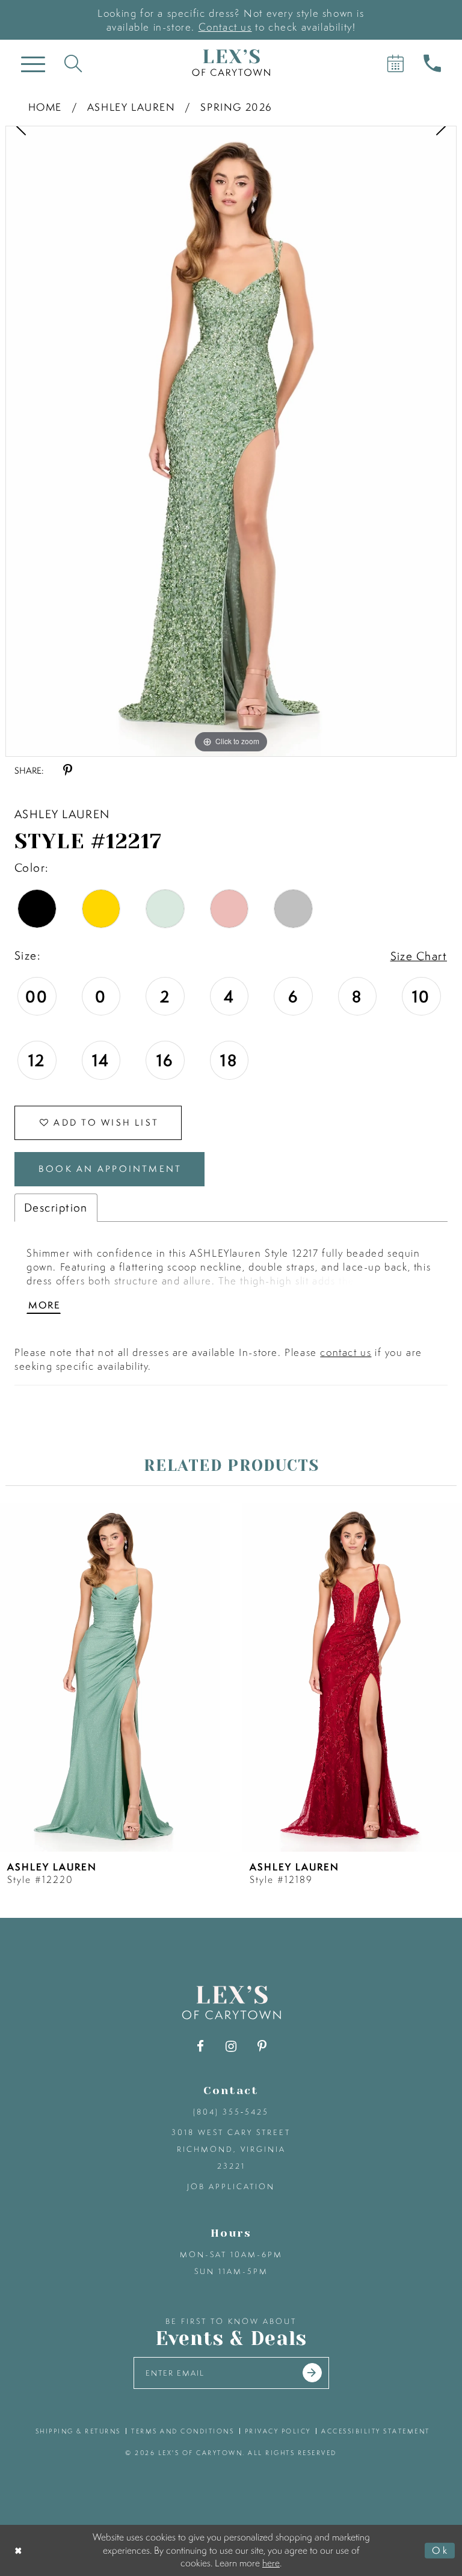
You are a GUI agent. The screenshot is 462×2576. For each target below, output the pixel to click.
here (271, 2563)
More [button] (44, 1305)
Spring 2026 (236, 107)
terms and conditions (183, 2431)
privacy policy (278, 2431)
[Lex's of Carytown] (231, 63)
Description (56, 1207)
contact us (346, 1352)
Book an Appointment (110, 1169)
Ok (440, 2550)
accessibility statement (376, 2431)
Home (45, 107)
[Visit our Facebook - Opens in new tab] (201, 2046)
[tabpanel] (231, 441)
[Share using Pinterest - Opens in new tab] (68, 770)
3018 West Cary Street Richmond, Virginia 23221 (231, 2149)
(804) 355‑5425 (231, 2112)
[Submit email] (312, 2373)
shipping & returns (78, 2431)
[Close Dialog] (19, 2550)
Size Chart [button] (419, 956)
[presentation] (110, 1677)
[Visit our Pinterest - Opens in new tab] (262, 2046)
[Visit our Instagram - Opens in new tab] (231, 2046)
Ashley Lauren (131, 107)
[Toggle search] (73, 63)
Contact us (225, 27)
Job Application (231, 2186)
